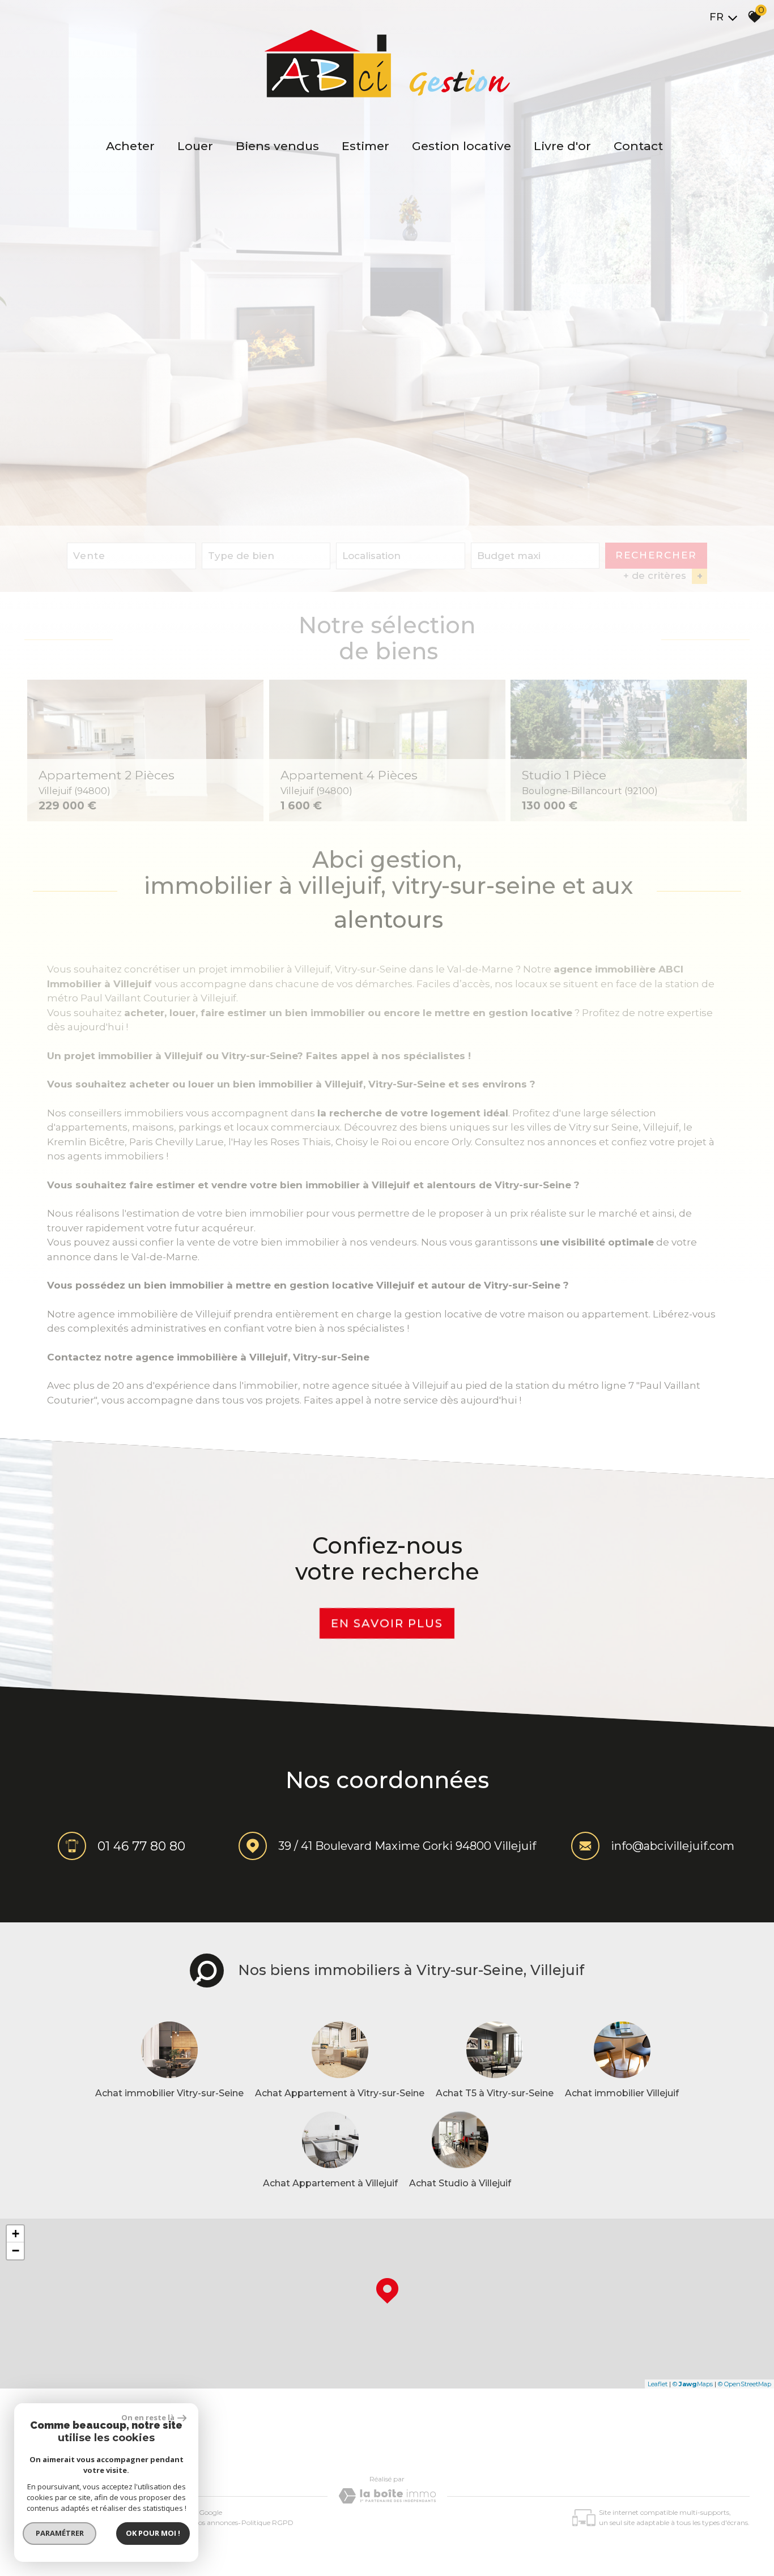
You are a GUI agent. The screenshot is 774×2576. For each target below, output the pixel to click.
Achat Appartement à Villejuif (330, 2183)
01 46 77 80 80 (141, 1846)
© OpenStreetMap (745, 2384)
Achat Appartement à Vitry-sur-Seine (340, 2093)
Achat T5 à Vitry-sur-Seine (495, 2093)
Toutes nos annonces (205, 2522)
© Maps (693, 2384)
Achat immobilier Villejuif (622, 2093)
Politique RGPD (267, 2522)
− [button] (16, 2251)
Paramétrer (60, 2533)
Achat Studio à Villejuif (460, 2183)
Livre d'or (562, 146)
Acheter (130, 146)
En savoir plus (387, 1623)
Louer (195, 146)
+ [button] (16, 2234)
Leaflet (658, 2384)
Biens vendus (277, 146)
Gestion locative (462, 146)
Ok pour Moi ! (153, 2533)
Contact (638, 146)
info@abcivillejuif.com (673, 1846)
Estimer (365, 146)
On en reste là (148, 2417)
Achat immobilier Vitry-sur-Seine (169, 2093)
